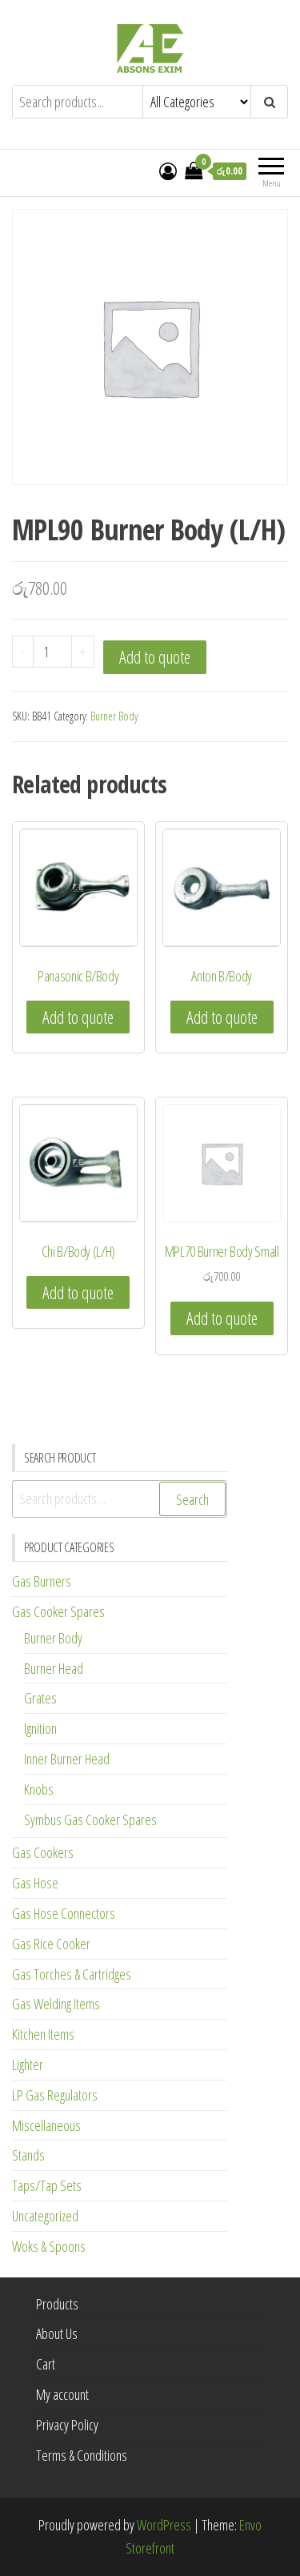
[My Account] (168, 171)
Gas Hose (35, 1883)
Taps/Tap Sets (47, 2185)
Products (57, 2304)
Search (192, 1499)
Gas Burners (42, 1581)
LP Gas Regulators (55, 2095)
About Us (57, 2333)
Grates (40, 1698)
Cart (46, 2364)
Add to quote (155, 657)
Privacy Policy (67, 2425)
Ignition (40, 1728)
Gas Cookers (43, 1852)
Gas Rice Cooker (51, 1944)
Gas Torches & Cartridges (72, 1974)
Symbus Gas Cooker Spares (90, 1820)
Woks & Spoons (49, 2246)
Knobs (39, 1789)
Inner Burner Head (67, 1759)
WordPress (164, 2525)
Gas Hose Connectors (64, 1913)
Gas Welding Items (56, 2004)
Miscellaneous (46, 2125)
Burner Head (54, 1668)
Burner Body (114, 716)
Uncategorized (45, 2216)
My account (62, 2394)
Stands (28, 2155)
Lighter (28, 2064)
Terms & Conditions (82, 2455)
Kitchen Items (43, 2034)
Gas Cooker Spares (58, 1611)
